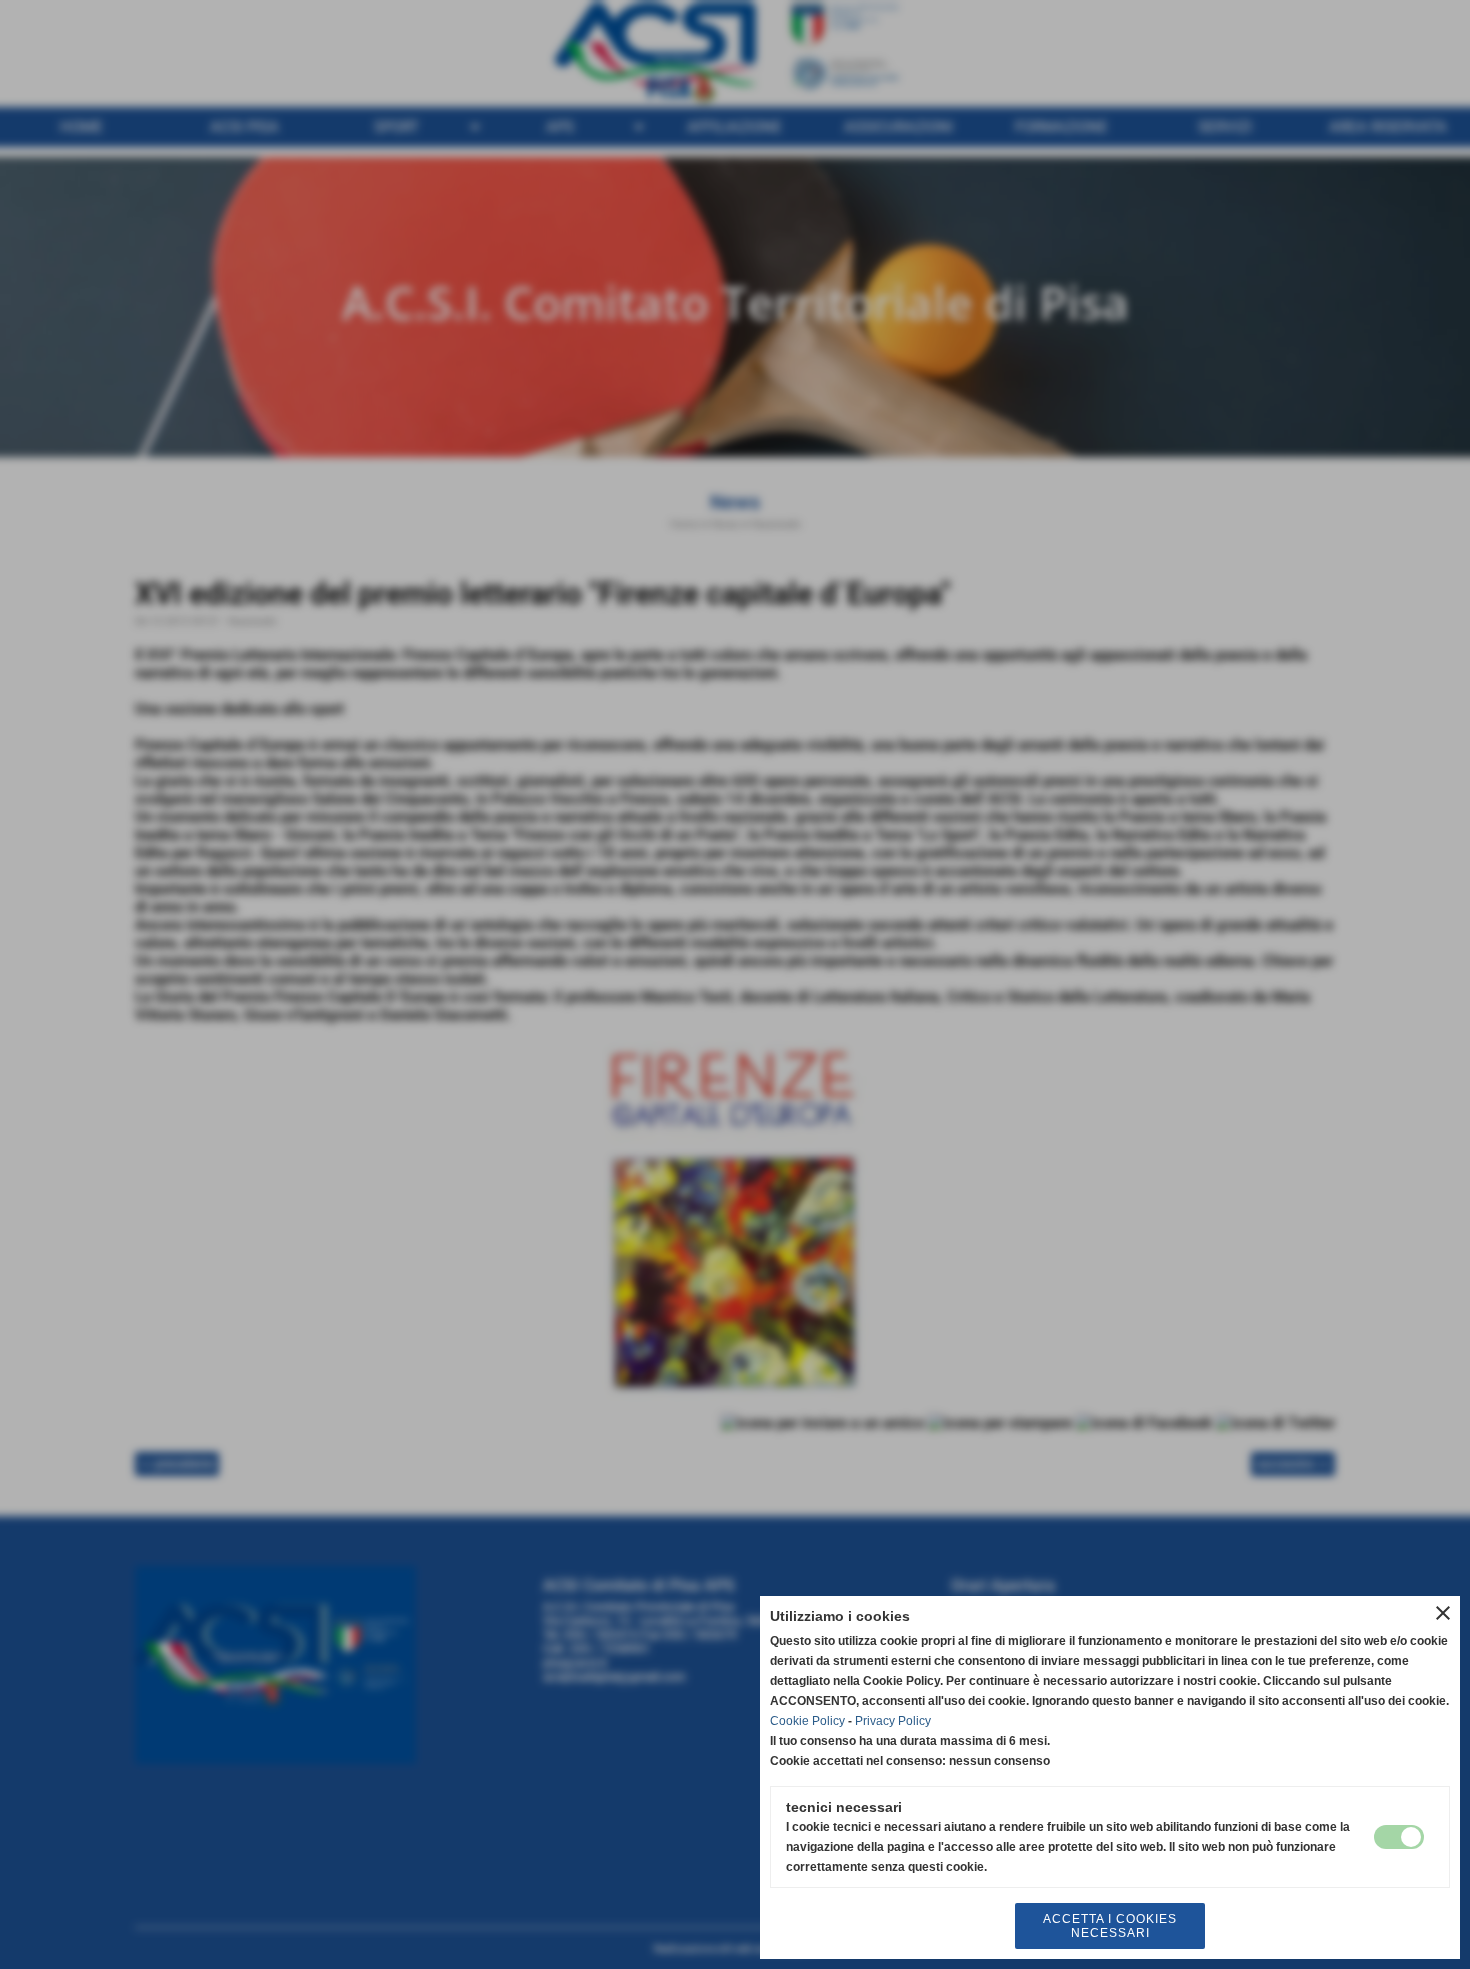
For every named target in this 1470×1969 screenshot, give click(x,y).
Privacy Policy (893, 1721)
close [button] (1443, 1613)
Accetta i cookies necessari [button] (1110, 1926)
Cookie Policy (807, 1721)
